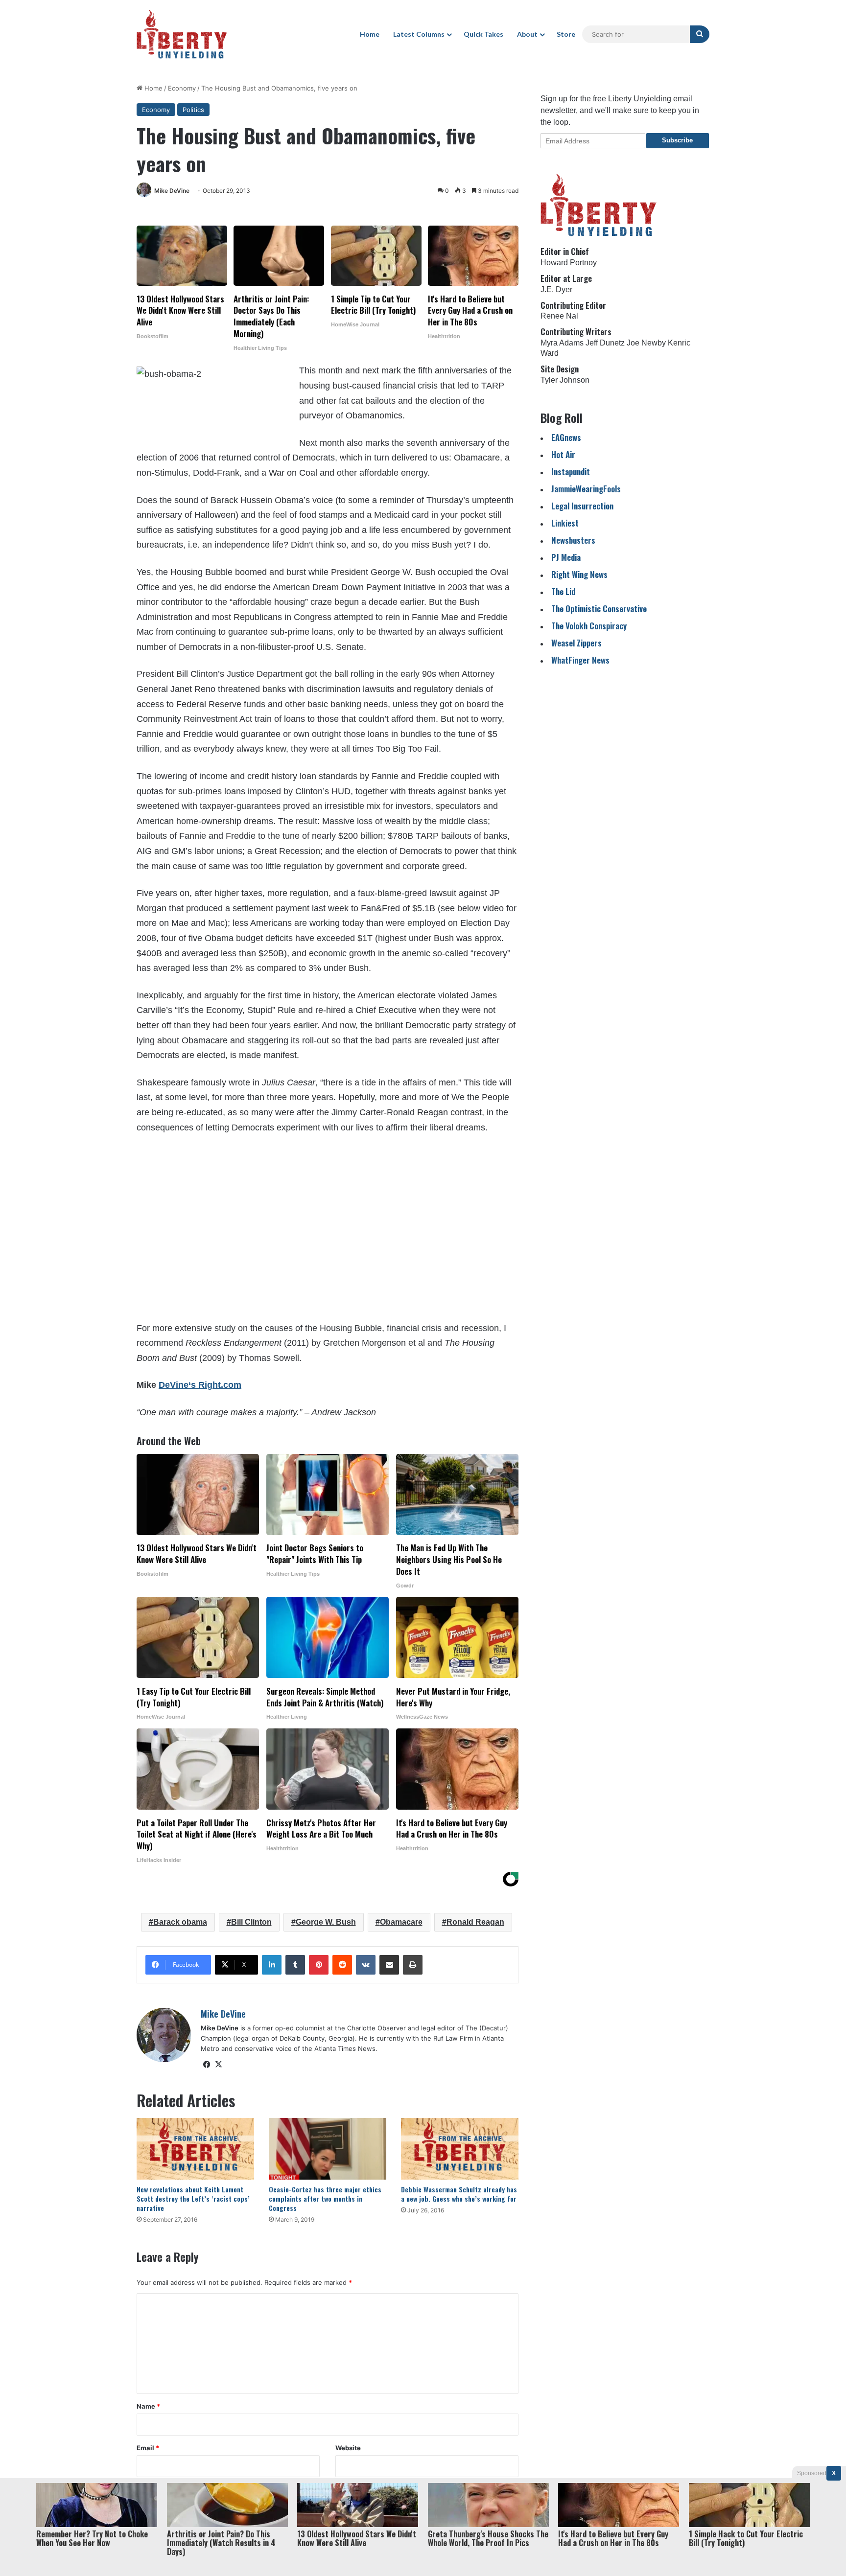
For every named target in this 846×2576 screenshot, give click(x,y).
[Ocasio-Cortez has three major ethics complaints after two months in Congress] (328, 2149)
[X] (218, 2065)
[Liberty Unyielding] (182, 34)
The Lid (563, 591)
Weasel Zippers (576, 643)
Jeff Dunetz (605, 343)
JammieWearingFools (586, 489)
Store (566, 34)
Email (148, 2448)
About (527, 34)
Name (148, 2406)
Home (370, 34)
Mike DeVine (172, 191)
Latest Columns (419, 34)
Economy (182, 88)
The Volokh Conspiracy (589, 626)
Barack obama (180, 1922)
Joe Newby (646, 343)
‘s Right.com (200, 1385)
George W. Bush (326, 1922)
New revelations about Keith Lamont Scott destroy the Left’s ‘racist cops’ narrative (193, 2198)
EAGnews (566, 437)
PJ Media (566, 557)
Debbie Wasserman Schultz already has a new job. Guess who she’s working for (459, 2194)
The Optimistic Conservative (599, 609)
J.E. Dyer (556, 289)
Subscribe (677, 140)
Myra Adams (562, 343)
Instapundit (571, 471)
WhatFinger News (580, 660)
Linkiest (565, 523)
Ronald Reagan (475, 1922)
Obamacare (401, 1922)
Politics (193, 110)
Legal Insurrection (582, 506)
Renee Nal (559, 316)
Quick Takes (483, 34)
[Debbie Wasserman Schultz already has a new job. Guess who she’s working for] (460, 2149)
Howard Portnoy (569, 263)
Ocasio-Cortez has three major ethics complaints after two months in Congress (325, 2198)
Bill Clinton (251, 1922)
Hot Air (563, 454)
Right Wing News (579, 574)
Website (348, 2448)
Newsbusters (573, 540)
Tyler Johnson (565, 380)
